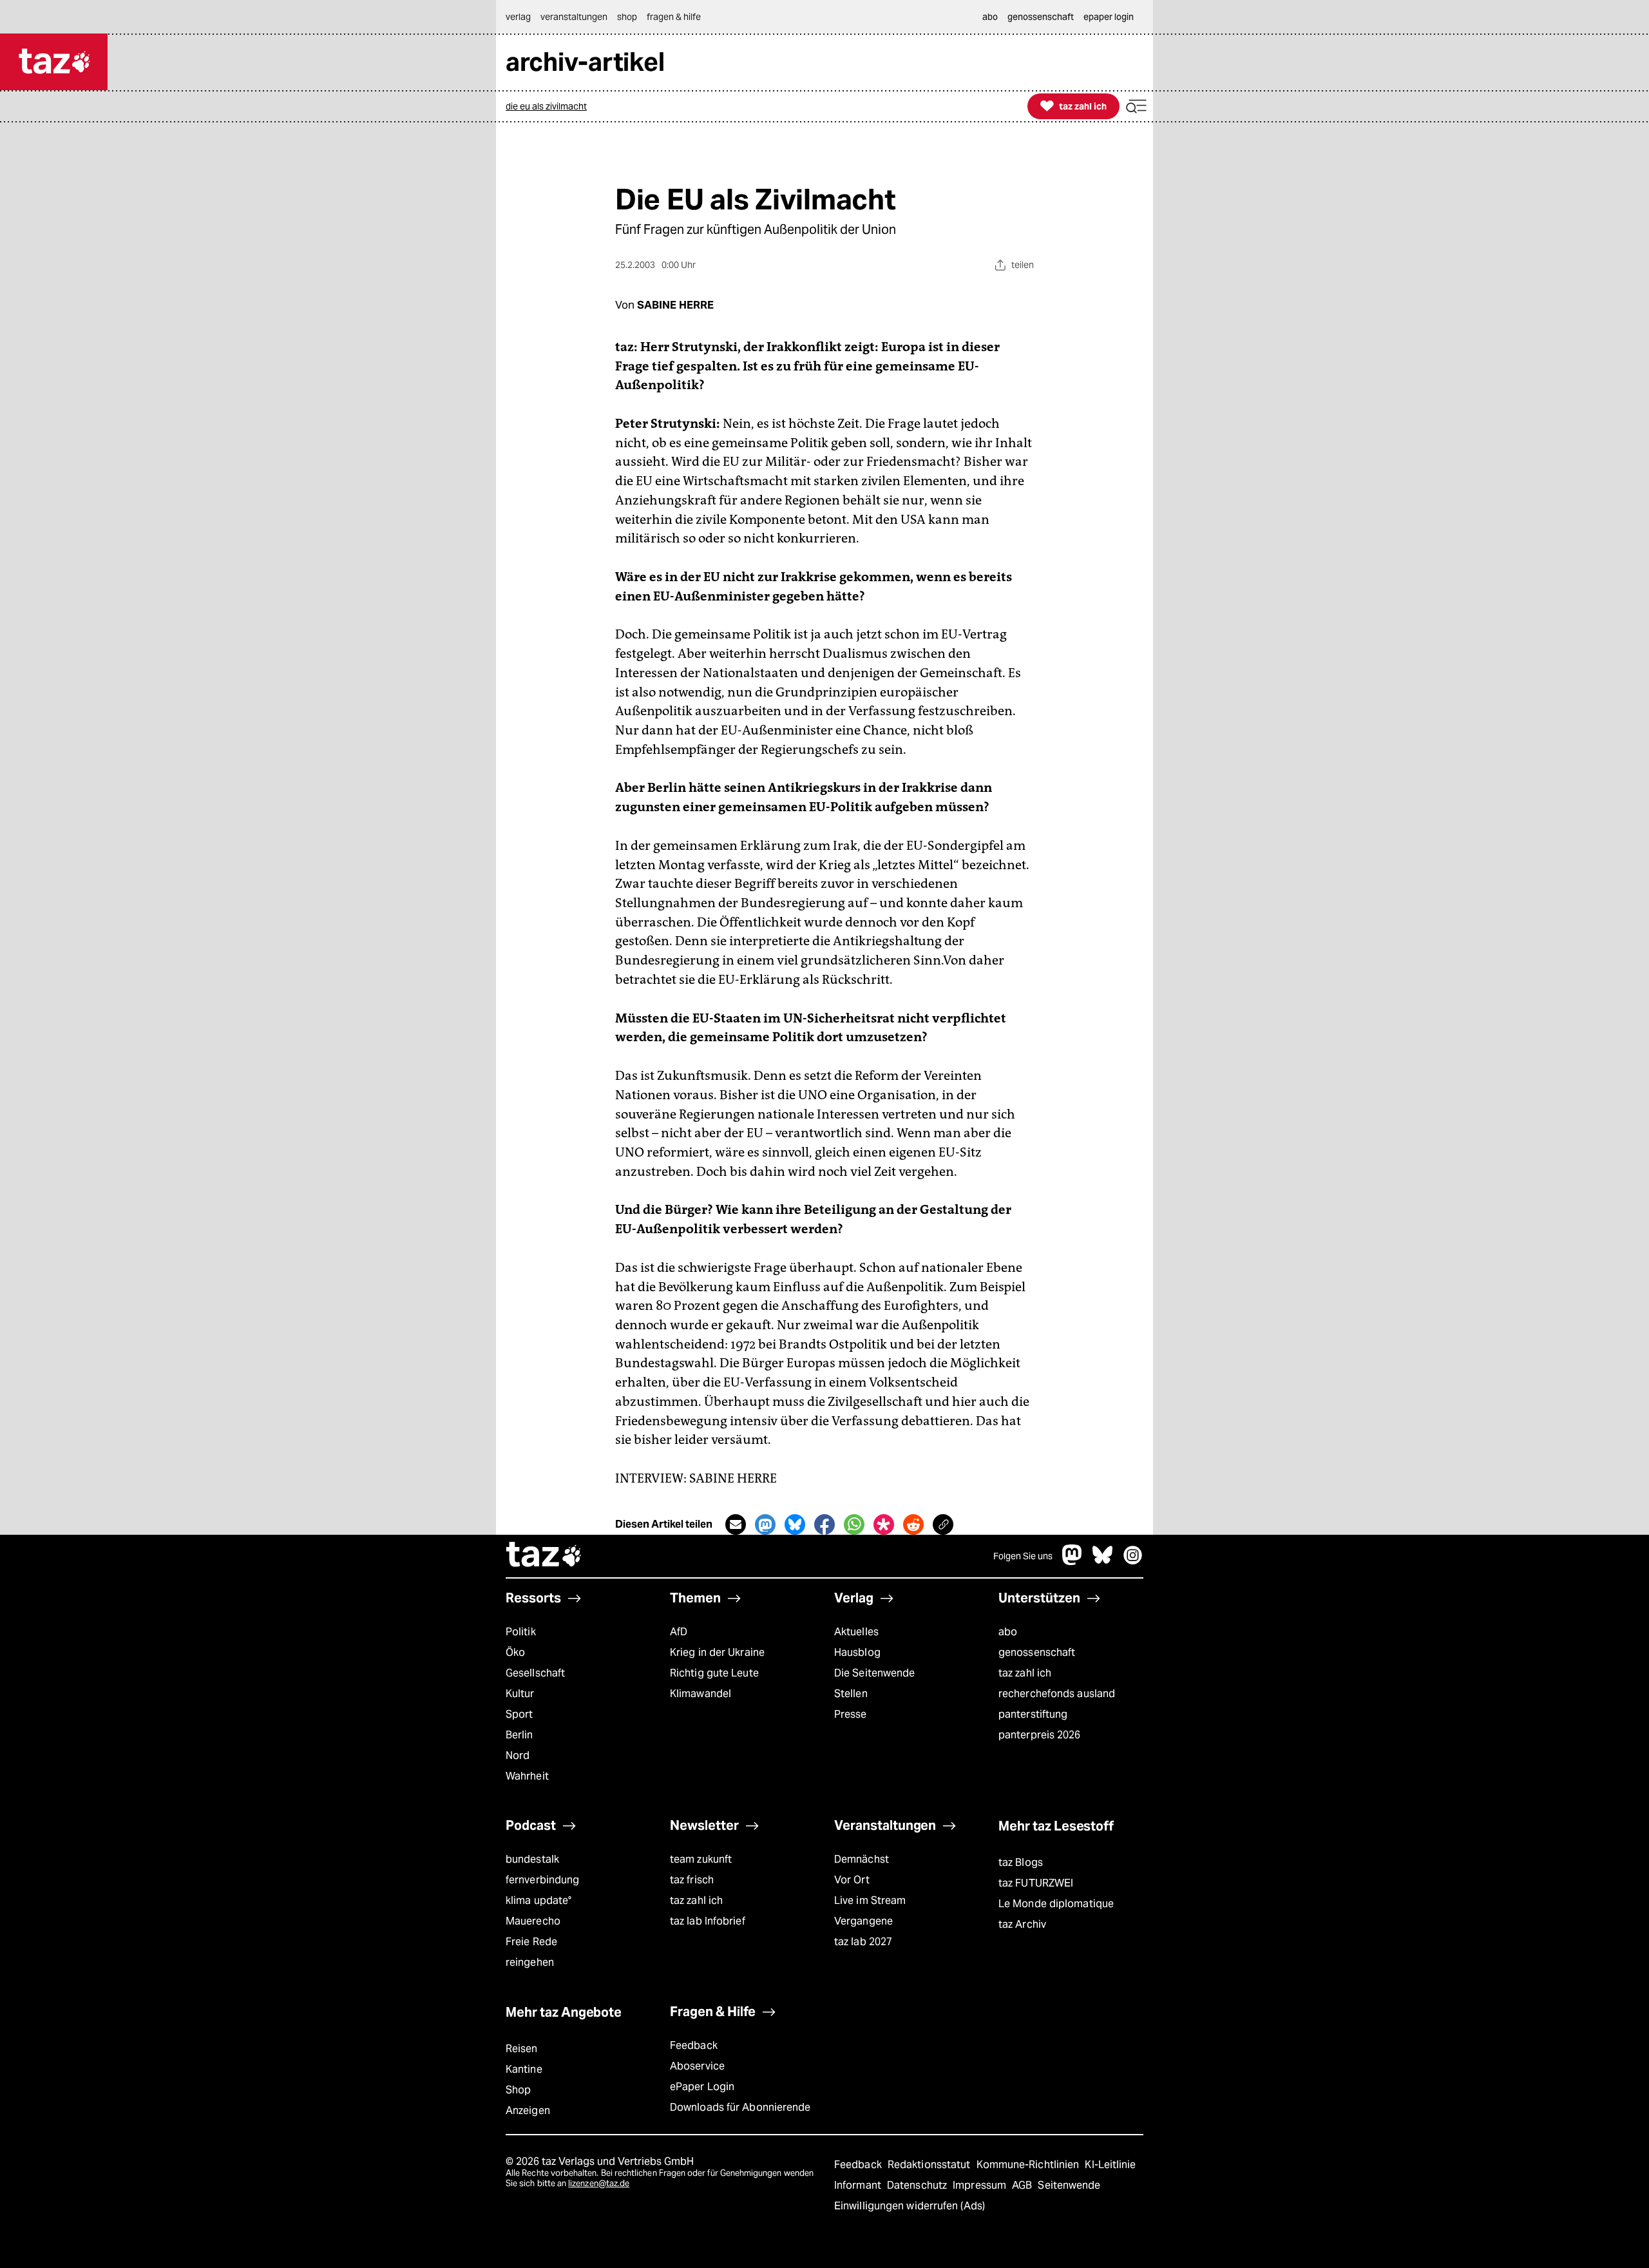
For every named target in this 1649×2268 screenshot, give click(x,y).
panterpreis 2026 (1040, 1735)
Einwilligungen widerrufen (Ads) (910, 2206)
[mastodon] (1072, 1562)
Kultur (520, 1694)
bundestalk (532, 1859)
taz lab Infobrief (708, 1921)
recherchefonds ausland (1057, 1694)
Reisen (522, 2049)
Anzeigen (528, 2110)
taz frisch (692, 1880)
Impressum (981, 2185)
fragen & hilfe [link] (674, 17)
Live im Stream (870, 1900)
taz (544, 1556)
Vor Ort (852, 1880)
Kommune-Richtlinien (1029, 2165)
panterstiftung (1033, 1714)
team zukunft (701, 1859)
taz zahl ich (1025, 1673)
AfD (679, 1632)
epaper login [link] (1109, 17)
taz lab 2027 (863, 1942)
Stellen (851, 1694)
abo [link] (990, 17)
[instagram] (1133, 1562)
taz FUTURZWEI (1036, 1883)
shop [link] (627, 17)
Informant (859, 2185)
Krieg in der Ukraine (717, 1652)
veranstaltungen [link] (574, 17)
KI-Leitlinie (1110, 2165)
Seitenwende (1069, 2185)
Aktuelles (856, 1632)
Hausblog (857, 1652)
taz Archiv (1022, 1924)
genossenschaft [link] (1041, 17)
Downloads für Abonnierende (740, 2107)
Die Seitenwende (874, 1673)
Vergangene (863, 1921)
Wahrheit (527, 1776)
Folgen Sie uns (1023, 1556)
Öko (515, 1652)
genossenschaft (1037, 1652)
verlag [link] (518, 17)
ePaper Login (702, 2087)
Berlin (519, 1735)
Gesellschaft (535, 1673)
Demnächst (862, 1859)
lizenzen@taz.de (599, 2183)
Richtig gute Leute (714, 1673)
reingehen (530, 1962)
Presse (851, 1714)
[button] (1136, 107)
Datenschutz (918, 2185)
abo (1008, 1632)
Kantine (524, 2069)
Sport (519, 1714)
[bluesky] (1103, 1562)
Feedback (694, 2045)
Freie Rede (531, 1942)
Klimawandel (701, 1694)
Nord (518, 1755)
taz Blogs (1021, 1862)
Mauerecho (533, 1921)
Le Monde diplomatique (1056, 1904)
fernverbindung (542, 1880)
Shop (518, 2090)
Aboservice (697, 2066)
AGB (1023, 2185)
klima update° (539, 1900)
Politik (521, 1632)
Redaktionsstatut (930, 2165)
